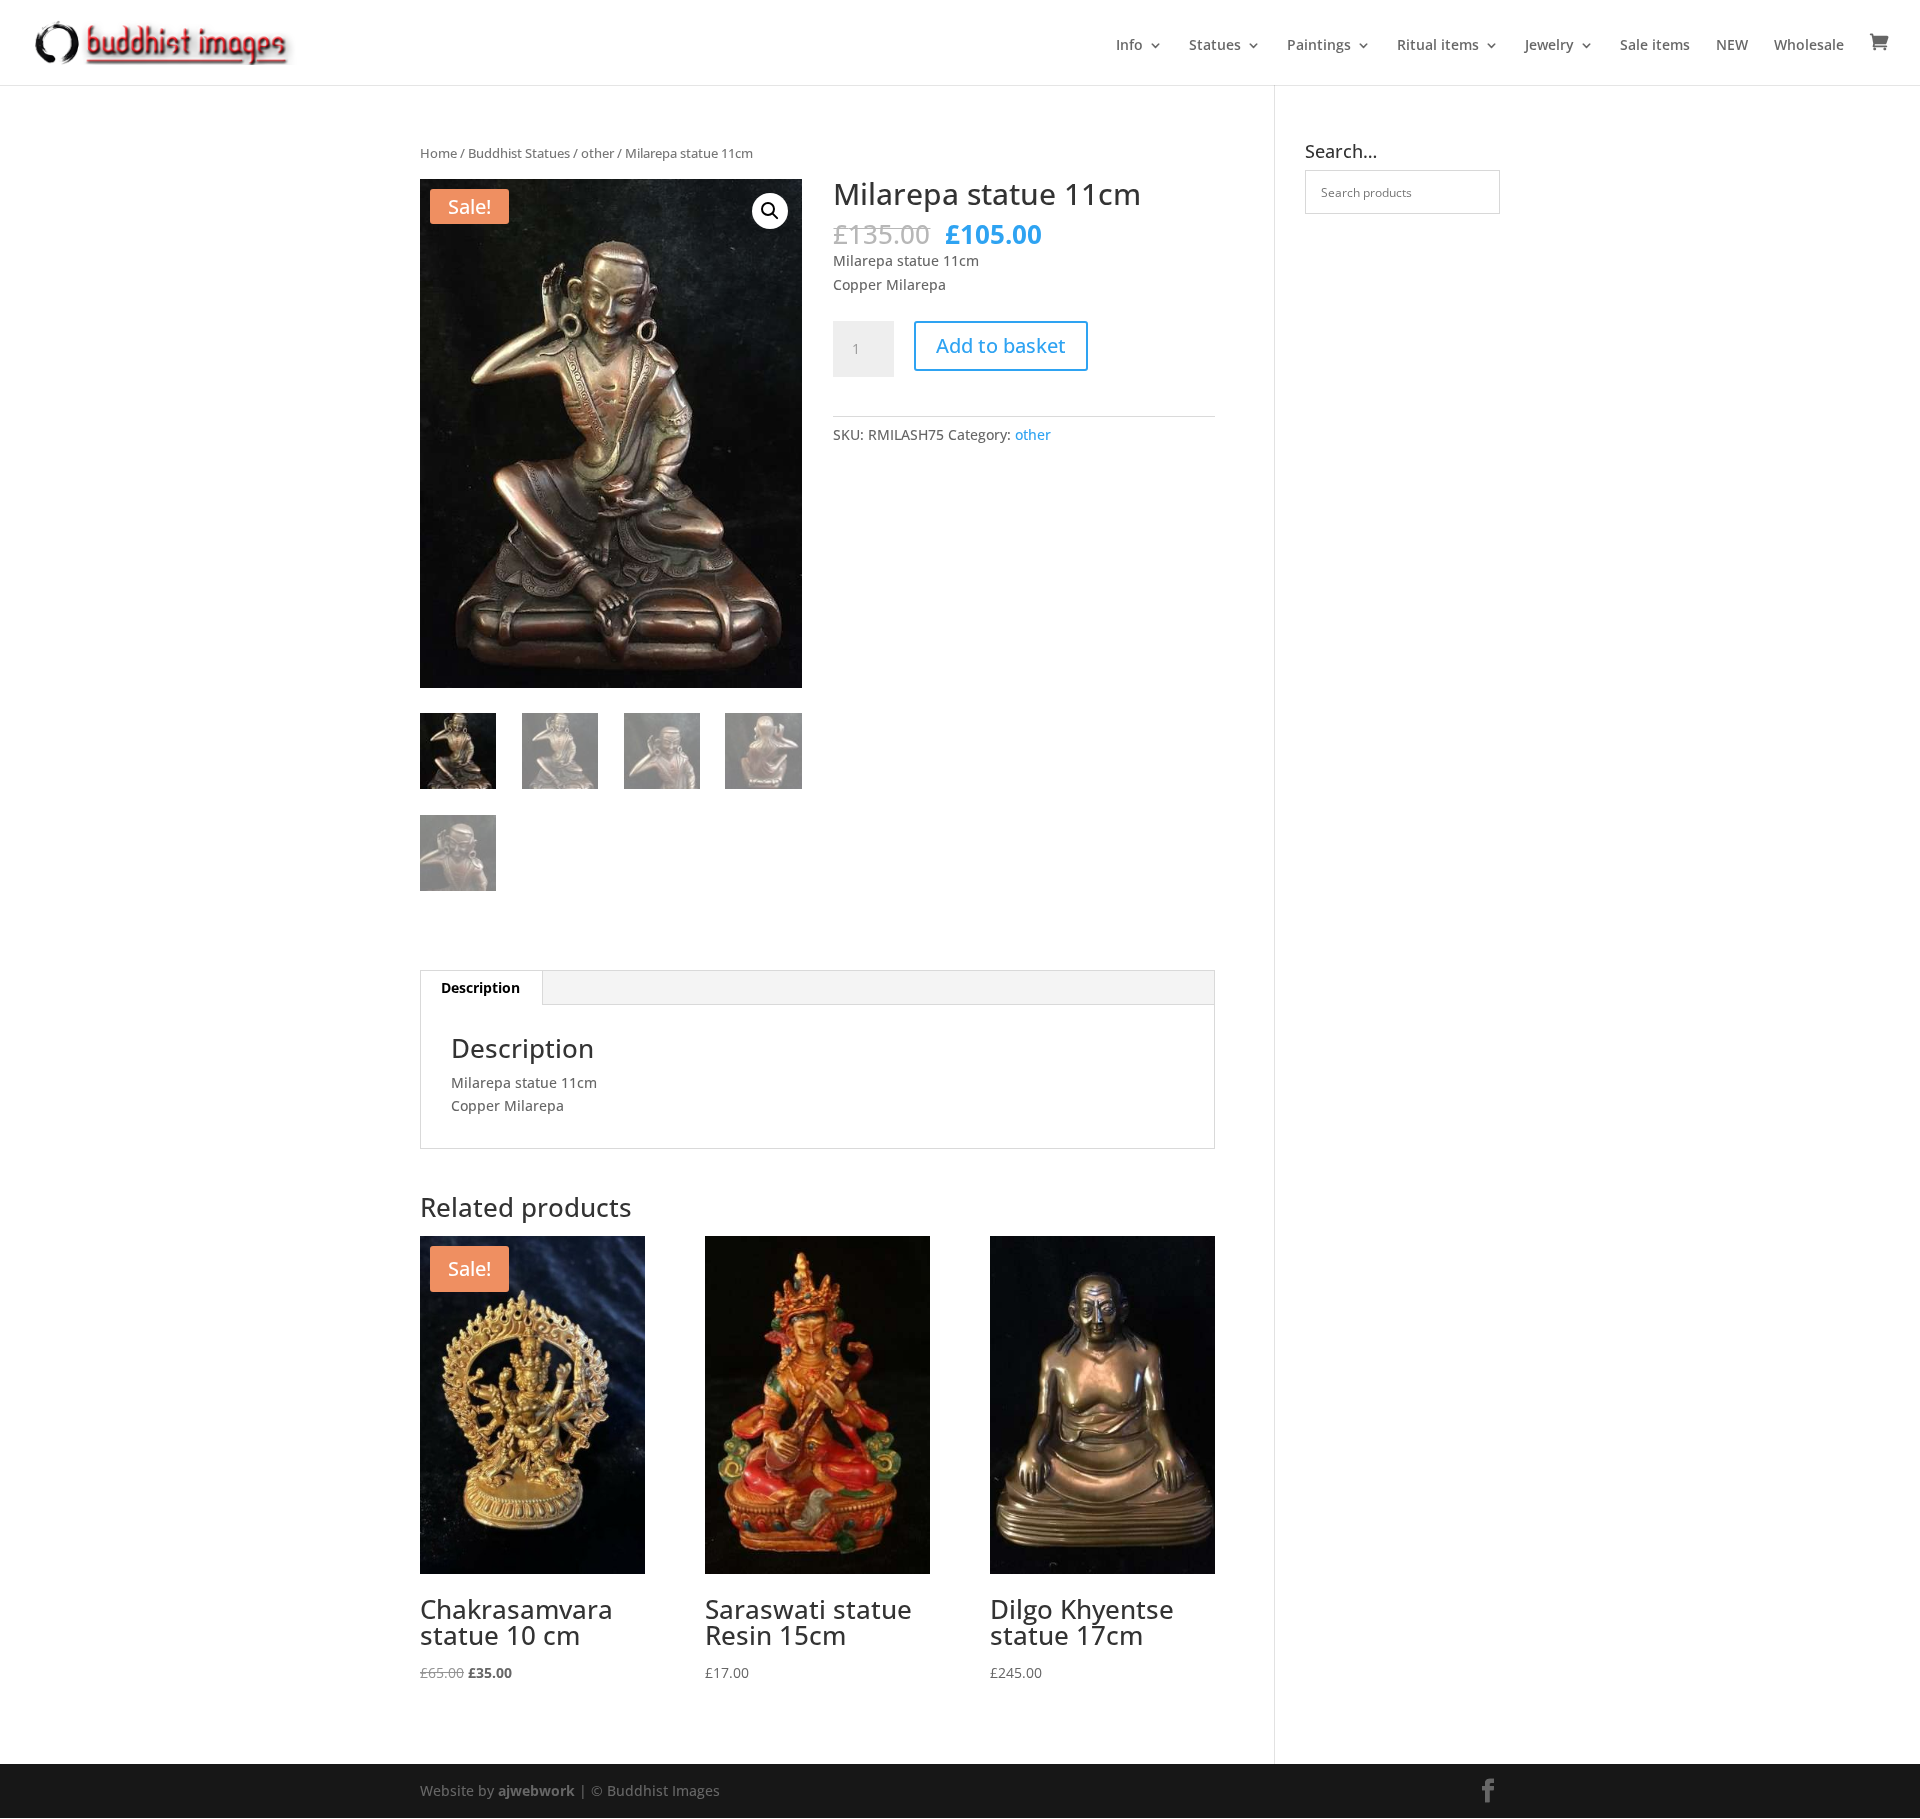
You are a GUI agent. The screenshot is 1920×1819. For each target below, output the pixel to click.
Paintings (1319, 46)
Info (1129, 46)
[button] (770, 211)
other (597, 153)
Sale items (1655, 46)
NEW (1732, 46)
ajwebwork (536, 1790)
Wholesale (1809, 46)
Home (438, 153)
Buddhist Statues (519, 153)
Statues (1215, 46)
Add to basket (1001, 345)
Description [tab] (480, 987)
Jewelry (1549, 46)
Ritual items (1438, 46)
